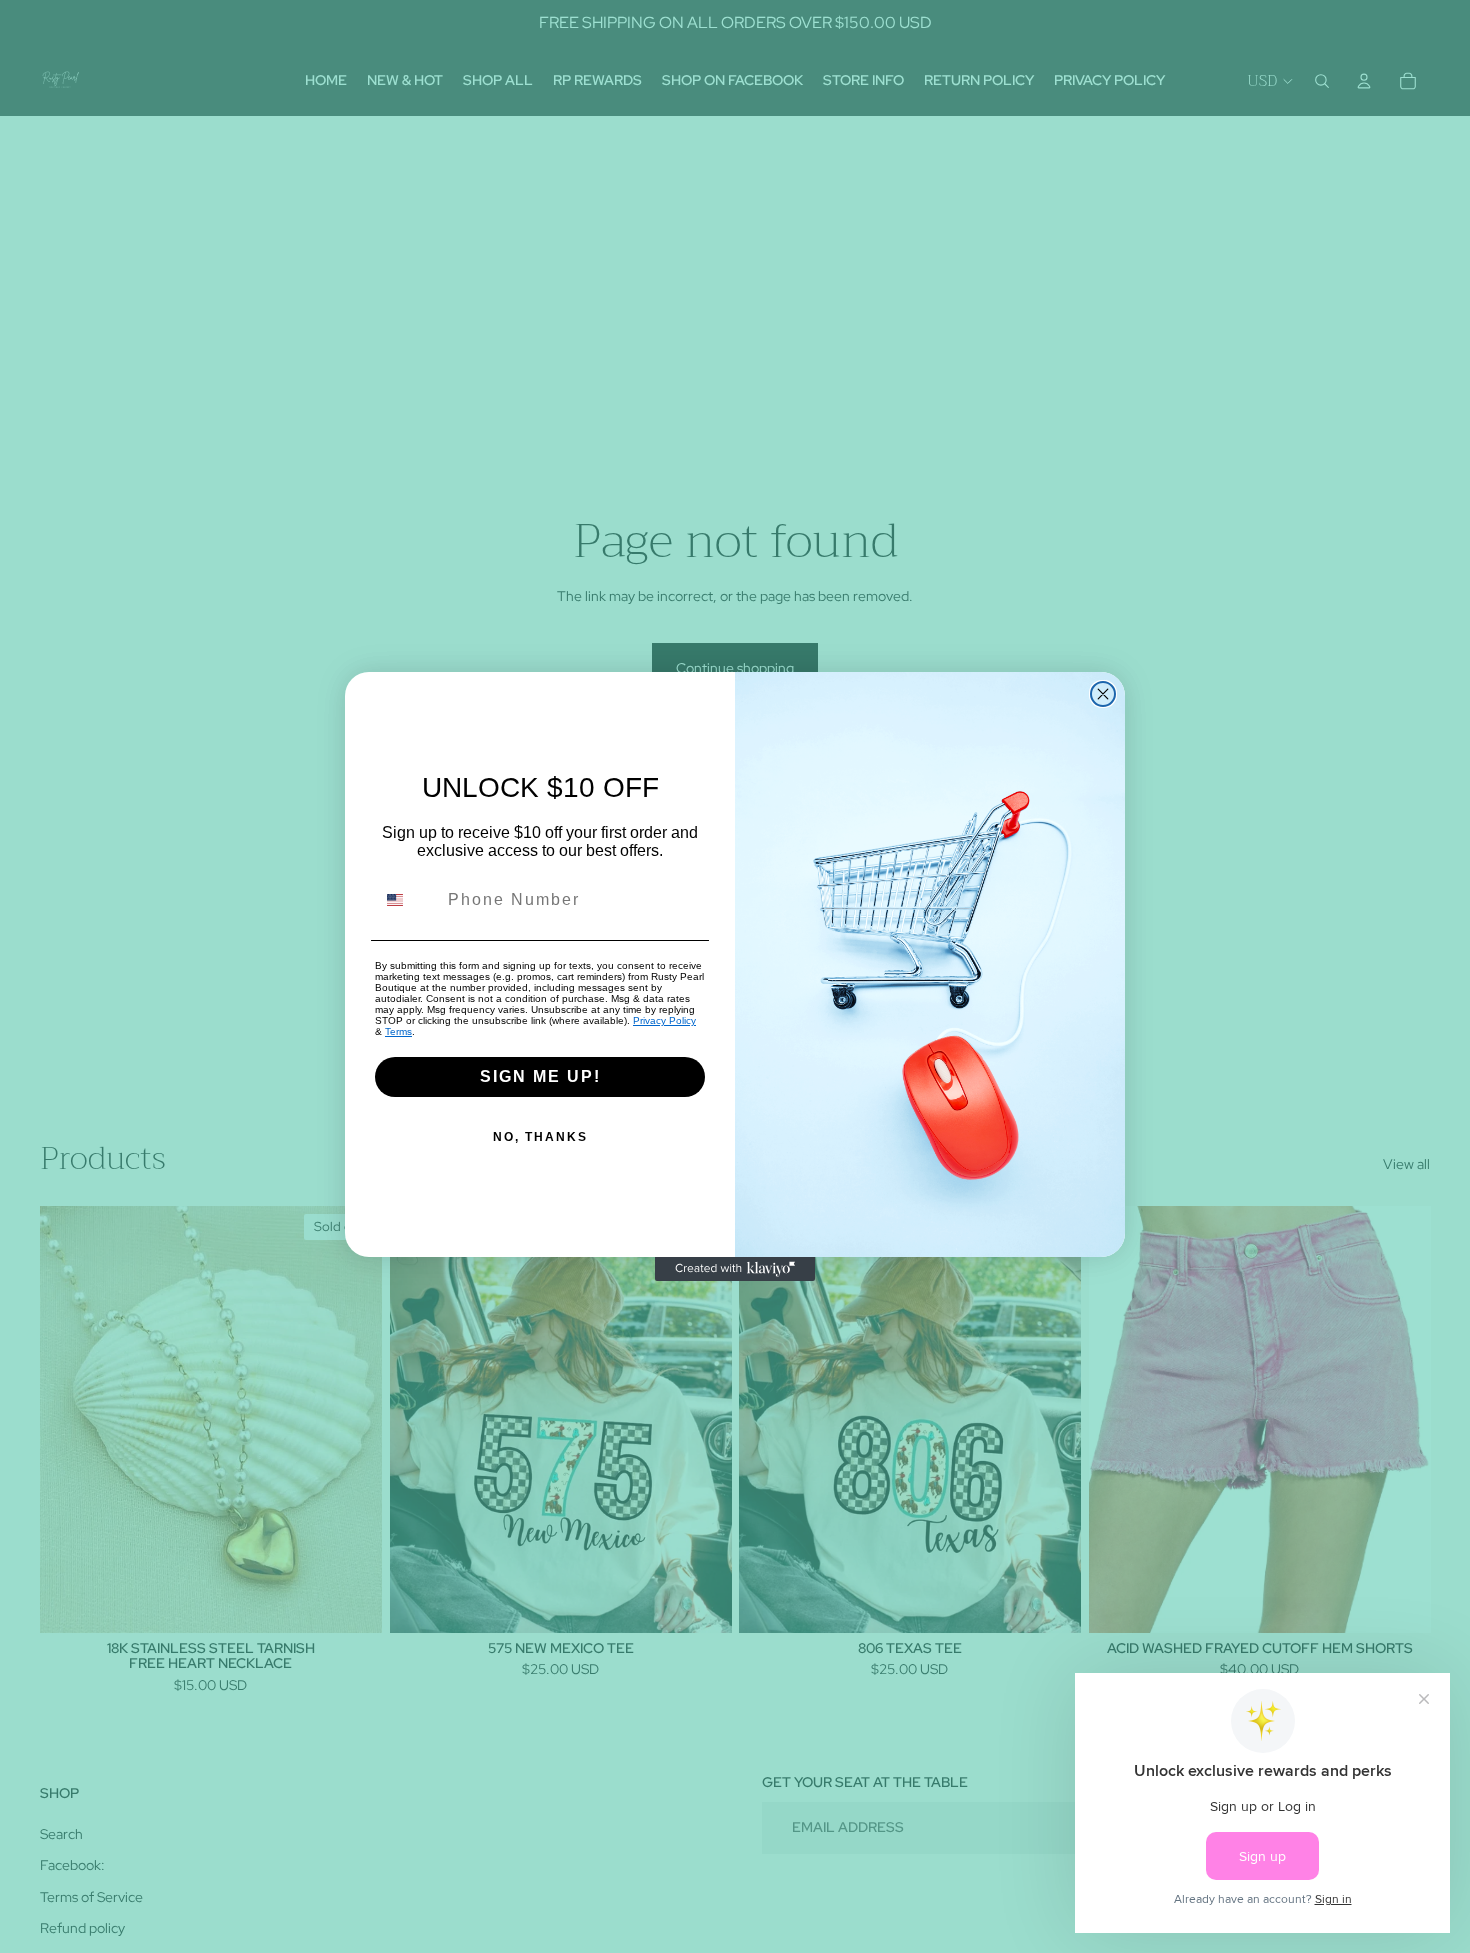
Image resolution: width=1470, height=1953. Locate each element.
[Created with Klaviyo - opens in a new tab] (735, 1269)
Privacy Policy (664, 1020)
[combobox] (407, 900)
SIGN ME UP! (540, 1076)
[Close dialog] (1103, 694)
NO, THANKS (540, 1137)
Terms (398, 1031)
